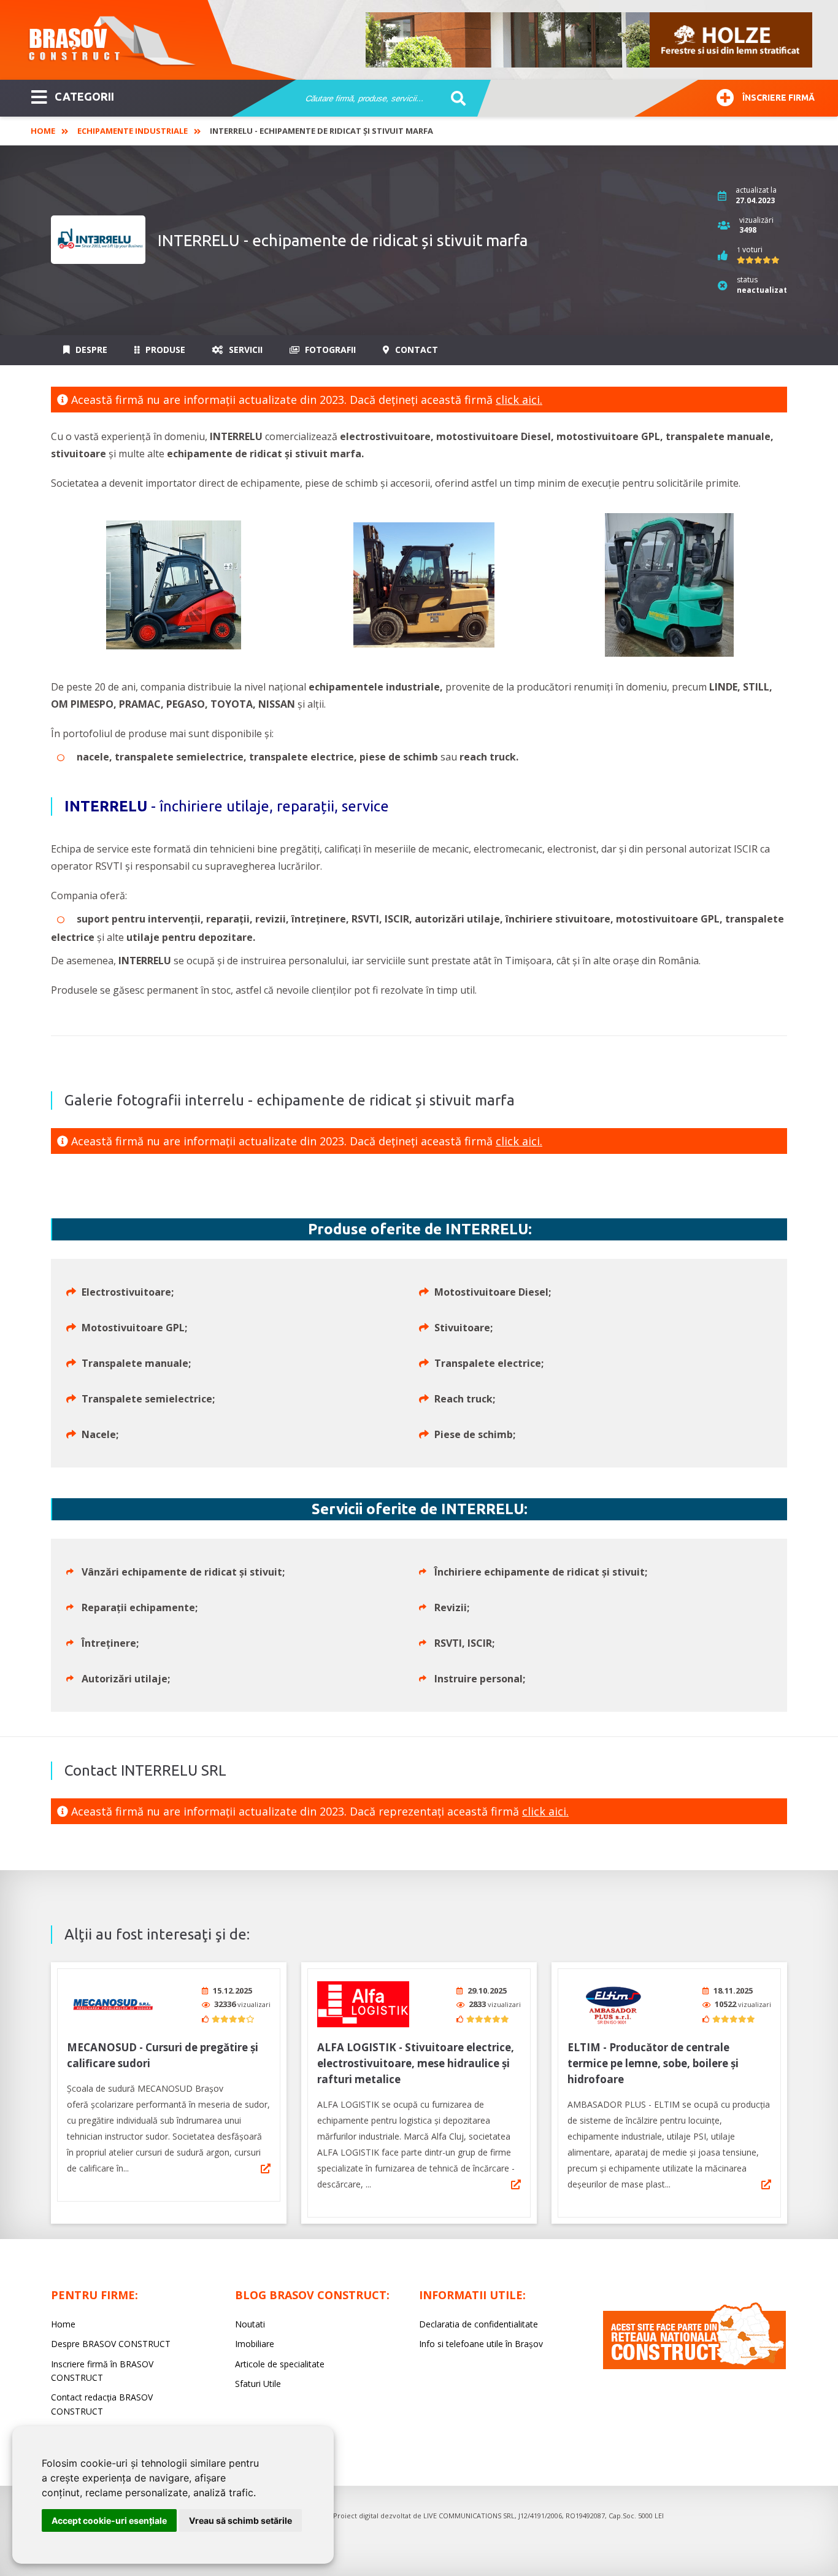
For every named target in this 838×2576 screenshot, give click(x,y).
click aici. (519, 400)
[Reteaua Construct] (694, 2366)
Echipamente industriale (133, 131)
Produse (164, 350)
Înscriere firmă (778, 98)
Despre (90, 350)
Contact (415, 350)
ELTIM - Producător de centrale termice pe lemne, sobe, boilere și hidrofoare (653, 2063)
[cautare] (454, 99)
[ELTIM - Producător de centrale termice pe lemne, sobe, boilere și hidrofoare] (613, 2004)
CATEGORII (84, 96)
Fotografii (329, 350)
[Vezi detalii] (266, 2168)
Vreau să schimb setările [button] (240, 2520)
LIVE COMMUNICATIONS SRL (469, 2516)
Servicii (244, 350)
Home (43, 131)
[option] (590, 40)
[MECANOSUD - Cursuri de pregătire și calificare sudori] (113, 2004)
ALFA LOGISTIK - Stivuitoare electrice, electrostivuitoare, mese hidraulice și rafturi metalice (416, 2063)
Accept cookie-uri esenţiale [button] (109, 2520)
